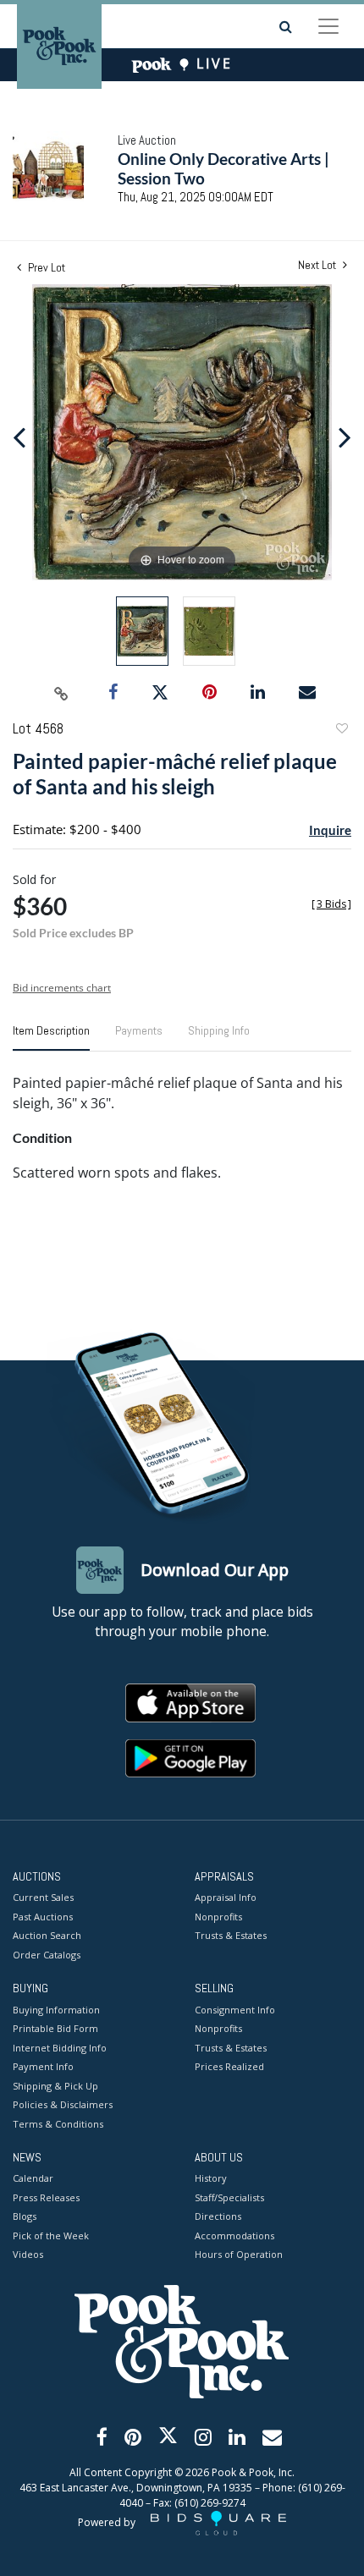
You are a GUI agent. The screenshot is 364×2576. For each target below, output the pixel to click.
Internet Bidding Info (60, 2048)
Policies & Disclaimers (63, 2104)
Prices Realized (229, 2066)
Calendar (33, 2178)
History (211, 2178)
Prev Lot (45, 267)
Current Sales (43, 1897)
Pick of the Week (51, 2235)
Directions (218, 2216)
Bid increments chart (62, 988)
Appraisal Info (226, 1897)
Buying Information (56, 2010)
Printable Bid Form (55, 2028)
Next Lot (318, 265)
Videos (28, 2254)
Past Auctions (43, 1917)
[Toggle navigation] (328, 26)
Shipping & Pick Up (55, 2086)
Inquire (330, 830)
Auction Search (47, 1935)
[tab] (51, 1037)
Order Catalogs (47, 1955)
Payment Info (43, 2066)
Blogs (25, 2216)
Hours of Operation (239, 2254)
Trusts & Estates (231, 1935)
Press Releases (46, 2197)
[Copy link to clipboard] (62, 693)
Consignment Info (235, 2010)
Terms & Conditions (58, 2124)
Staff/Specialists (229, 2197)
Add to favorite (341, 731)
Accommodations (234, 2235)
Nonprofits (218, 1917)
